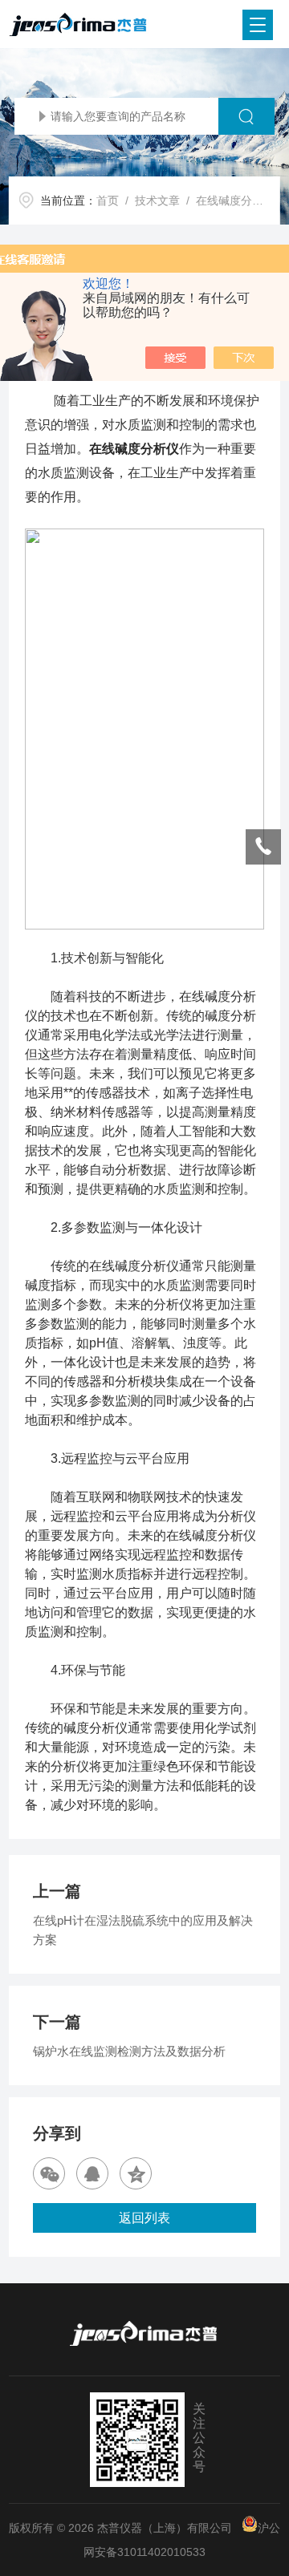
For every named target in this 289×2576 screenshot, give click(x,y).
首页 (108, 200)
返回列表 (144, 2218)
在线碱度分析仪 (134, 449)
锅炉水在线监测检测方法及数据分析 (129, 2051)
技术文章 (157, 200)
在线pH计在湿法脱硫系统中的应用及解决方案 (143, 1930)
